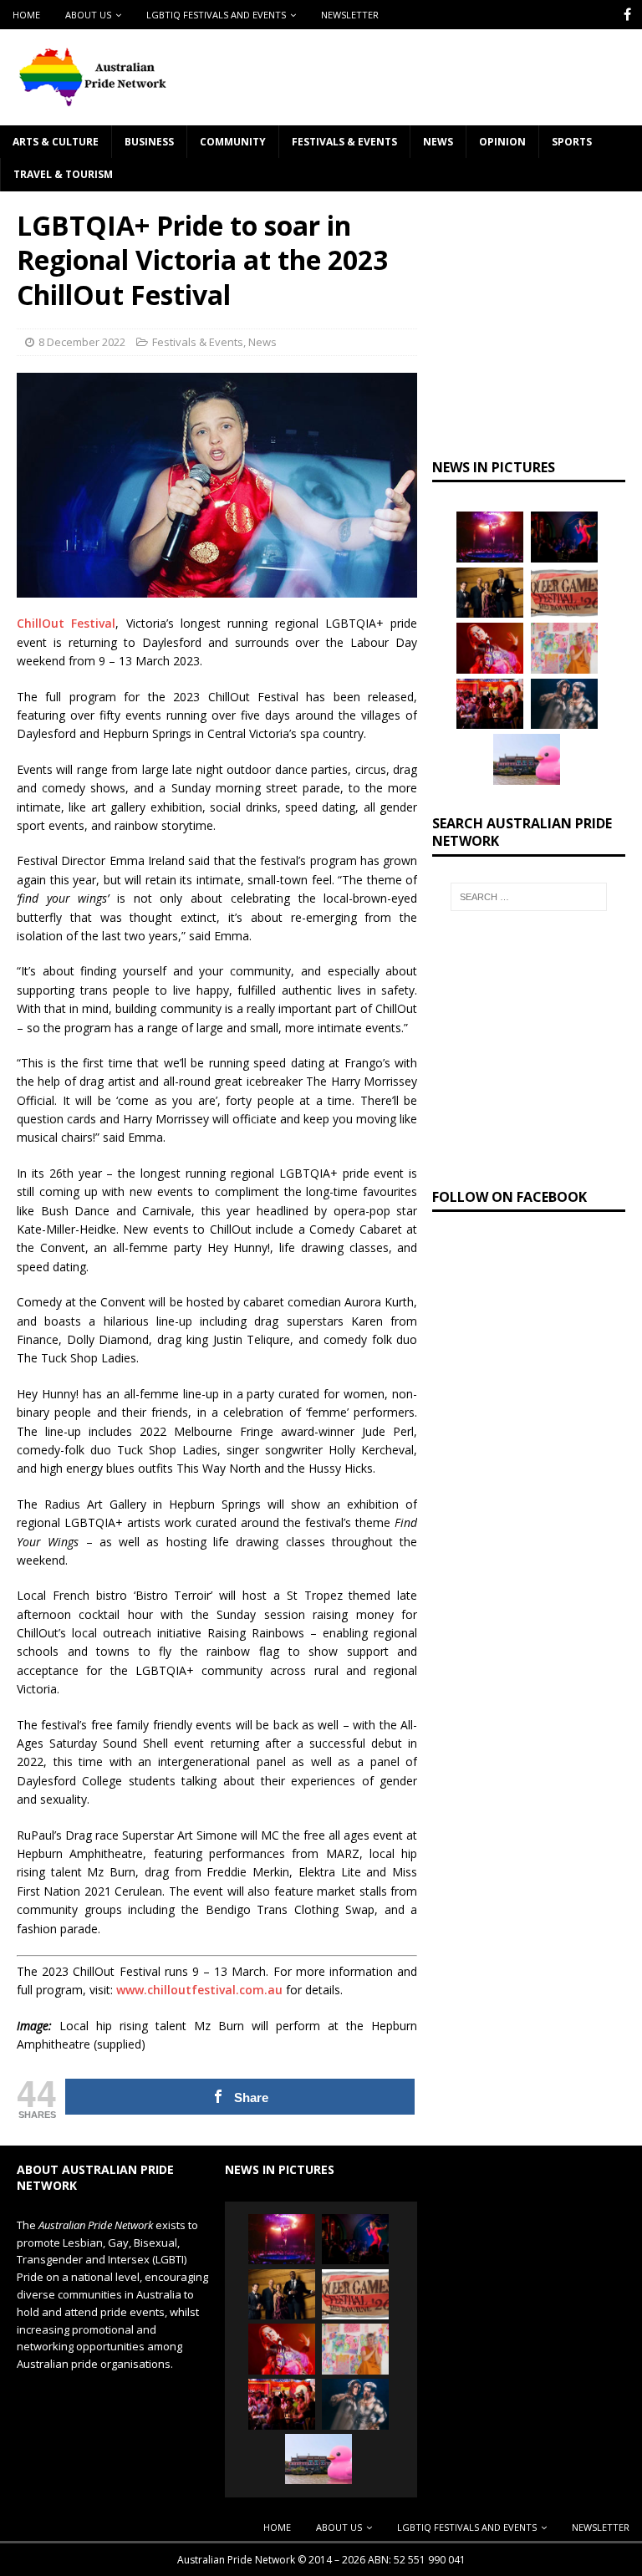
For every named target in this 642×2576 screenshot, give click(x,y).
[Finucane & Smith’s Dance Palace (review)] (564, 537)
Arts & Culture (56, 142)
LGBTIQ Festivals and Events (216, 15)
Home (26, 15)
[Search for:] (529, 897)
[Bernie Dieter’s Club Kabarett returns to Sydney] (490, 648)
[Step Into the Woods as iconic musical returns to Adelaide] (564, 704)
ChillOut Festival (66, 623)
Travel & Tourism (63, 174)
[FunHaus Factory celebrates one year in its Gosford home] (490, 704)
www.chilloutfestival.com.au (199, 1990)
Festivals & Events (344, 142)
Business (149, 142)
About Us (88, 15)
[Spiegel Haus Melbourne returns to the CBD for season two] (490, 537)
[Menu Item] (627, 15)
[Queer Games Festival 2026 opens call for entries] (564, 593)
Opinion (502, 142)
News (438, 142)
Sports (572, 142)
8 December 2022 (82, 342)
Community (233, 142)
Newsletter (350, 15)
